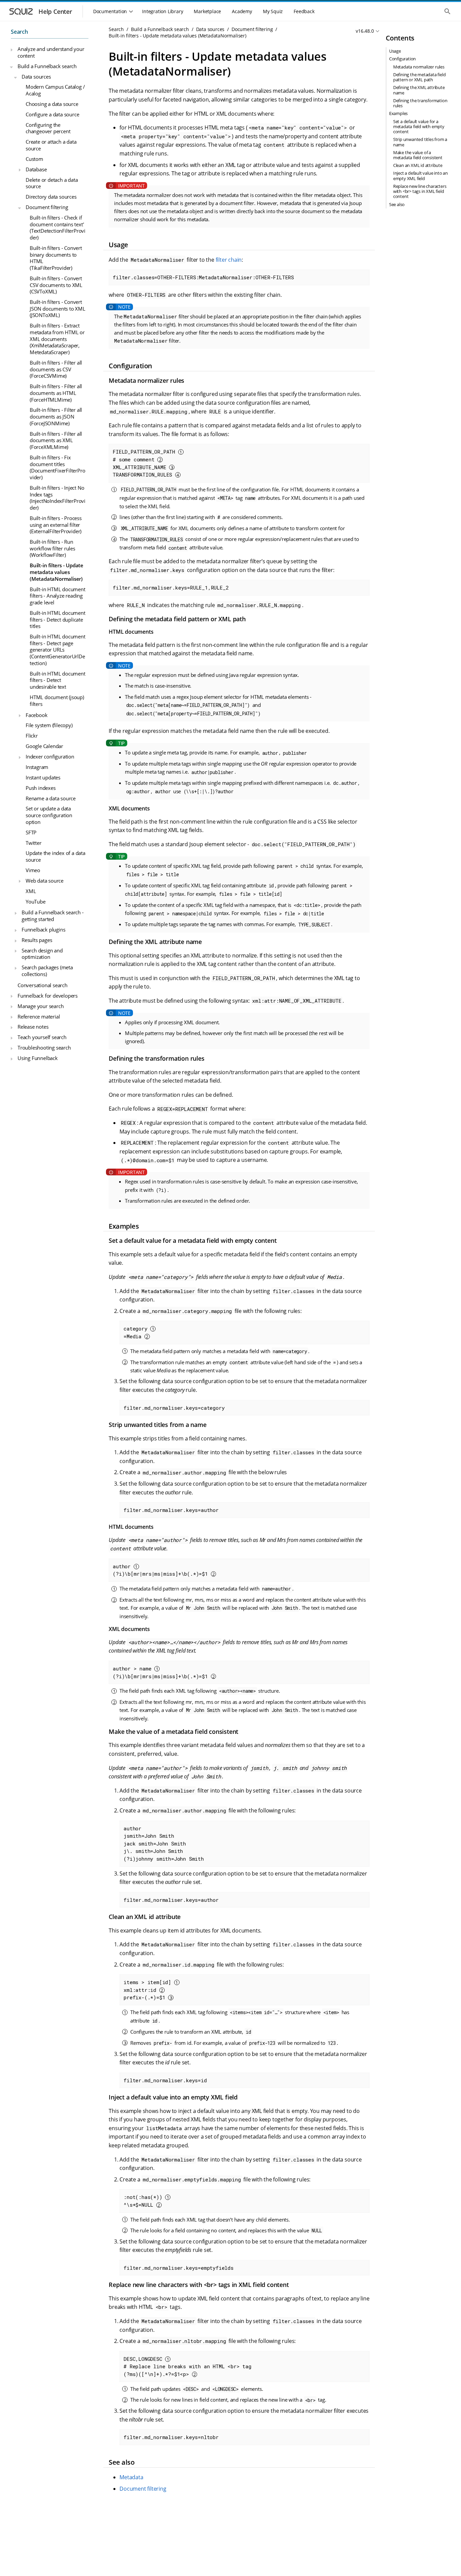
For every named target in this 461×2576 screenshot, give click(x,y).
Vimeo (33, 870)
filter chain (229, 260)
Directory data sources (51, 197)
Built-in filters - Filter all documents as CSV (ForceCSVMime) (56, 369)
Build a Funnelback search (47, 66)
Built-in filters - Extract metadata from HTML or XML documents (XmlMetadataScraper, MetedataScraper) (57, 339)
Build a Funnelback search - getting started (53, 916)
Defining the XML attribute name (419, 90)
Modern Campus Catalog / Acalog (55, 90)
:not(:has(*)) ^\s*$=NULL (144, 2201)
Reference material (39, 1017)
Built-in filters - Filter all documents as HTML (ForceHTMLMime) (56, 393)
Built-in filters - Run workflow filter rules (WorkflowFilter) (52, 549)
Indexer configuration (50, 756)
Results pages (37, 940)
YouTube (36, 901)
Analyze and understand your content (51, 53)
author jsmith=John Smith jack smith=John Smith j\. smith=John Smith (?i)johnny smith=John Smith (164, 1843)
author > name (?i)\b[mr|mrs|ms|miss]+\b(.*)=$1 (162, 1672)
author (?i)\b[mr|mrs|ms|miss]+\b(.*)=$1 (162, 1570)
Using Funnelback (38, 1058)
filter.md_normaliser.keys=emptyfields (179, 2268)
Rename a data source (51, 798)
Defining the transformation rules (420, 103)
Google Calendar (44, 746)
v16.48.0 (365, 31)
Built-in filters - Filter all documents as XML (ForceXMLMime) (56, 440)
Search (19, 32)
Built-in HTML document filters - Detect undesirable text (58, 680)
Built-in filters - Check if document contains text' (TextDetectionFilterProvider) (58, 227)
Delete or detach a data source (52, 183)
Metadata (131, 2477)
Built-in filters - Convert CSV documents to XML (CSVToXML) (56, 285)
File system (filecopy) (49, 725)
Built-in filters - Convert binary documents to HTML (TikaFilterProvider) (56, 258)
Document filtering (47, 207)
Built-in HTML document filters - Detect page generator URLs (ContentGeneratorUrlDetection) (58, 650)
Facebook (36, 715)
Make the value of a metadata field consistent (418, 155)
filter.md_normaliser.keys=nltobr (171, 2437)
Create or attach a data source (51, 145)
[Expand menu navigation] (11, 50)
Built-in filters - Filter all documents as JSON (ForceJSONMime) (56, 417)
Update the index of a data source (56, 857)
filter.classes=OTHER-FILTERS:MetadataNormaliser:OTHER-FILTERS (203, 277)
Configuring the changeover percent (48, 128)
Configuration (402, 59)
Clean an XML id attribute (418, 165)
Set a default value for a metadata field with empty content (419, 126)
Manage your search (40, 1006)
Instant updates (43, 777)
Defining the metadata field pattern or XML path (419, 77)
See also (397, 204)
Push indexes (41, 788)
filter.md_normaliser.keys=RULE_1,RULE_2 (171, 588)
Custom (34, 159)
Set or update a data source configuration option (49, 815)
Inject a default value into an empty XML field (421, 176)
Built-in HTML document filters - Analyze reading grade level (58, 596)
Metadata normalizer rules (419, 67)
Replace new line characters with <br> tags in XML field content (420, 191)
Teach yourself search (42, 1037)
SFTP (31, 832)
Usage (395, 51)
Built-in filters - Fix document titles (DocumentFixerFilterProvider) (57, 467)
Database (36, 169)
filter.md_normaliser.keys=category (174, 1408)
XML (31, 891)
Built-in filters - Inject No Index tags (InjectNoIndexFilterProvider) (58, 498)
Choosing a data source (52, 104)
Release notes (33, 1027)
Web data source (45, 881)
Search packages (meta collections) (47, 971)
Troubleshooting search (44, 1048)
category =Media (137, 1332)
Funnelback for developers (48, 996)
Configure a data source (52, 114)
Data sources (36, 77)
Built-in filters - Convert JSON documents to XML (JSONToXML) (58, 309)
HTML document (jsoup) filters (57, 700)
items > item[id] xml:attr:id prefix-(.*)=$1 (149, 1990)
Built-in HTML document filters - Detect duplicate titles (58, 619)
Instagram (37, 767)
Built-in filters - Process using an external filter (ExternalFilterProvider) (56, 525)
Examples (398, 113)
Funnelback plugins (43, 929)
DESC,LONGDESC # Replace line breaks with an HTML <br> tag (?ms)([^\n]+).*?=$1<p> (187, 2366)
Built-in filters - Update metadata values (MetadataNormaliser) (57, 572)
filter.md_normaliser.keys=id (165, 2080)
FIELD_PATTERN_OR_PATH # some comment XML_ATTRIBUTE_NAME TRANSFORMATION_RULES (145, 463)
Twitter (34, 843)
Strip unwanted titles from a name (420, 142)
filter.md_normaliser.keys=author (171, 1510)
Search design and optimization (42, 954)
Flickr (32, 736)
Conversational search (43, 985)
